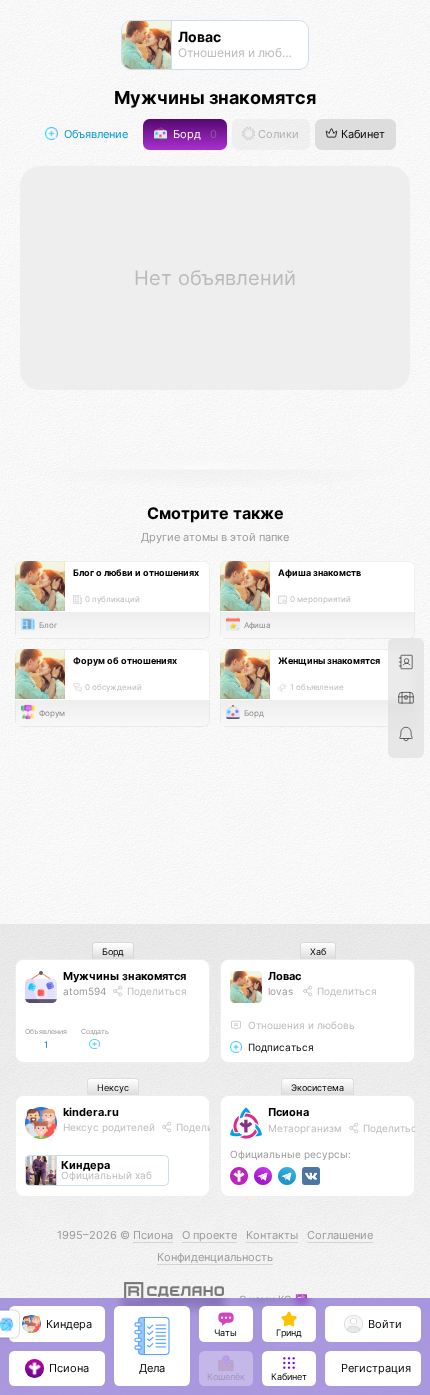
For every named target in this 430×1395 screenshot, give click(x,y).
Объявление (94, 134)
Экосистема (317, 1087)
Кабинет (361, 134)
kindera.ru (91, 1112)
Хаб (318, 951)
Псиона (288, 1112)
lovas (280, 991)
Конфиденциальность (215, 1257)
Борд (193, 134)
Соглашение (340, 1235)
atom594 (84, 991)
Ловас (284, 976)
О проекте (209, 1235)
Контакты (272, 1235)
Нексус (113, 1087)
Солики (277, 134)
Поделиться (155, 991)
